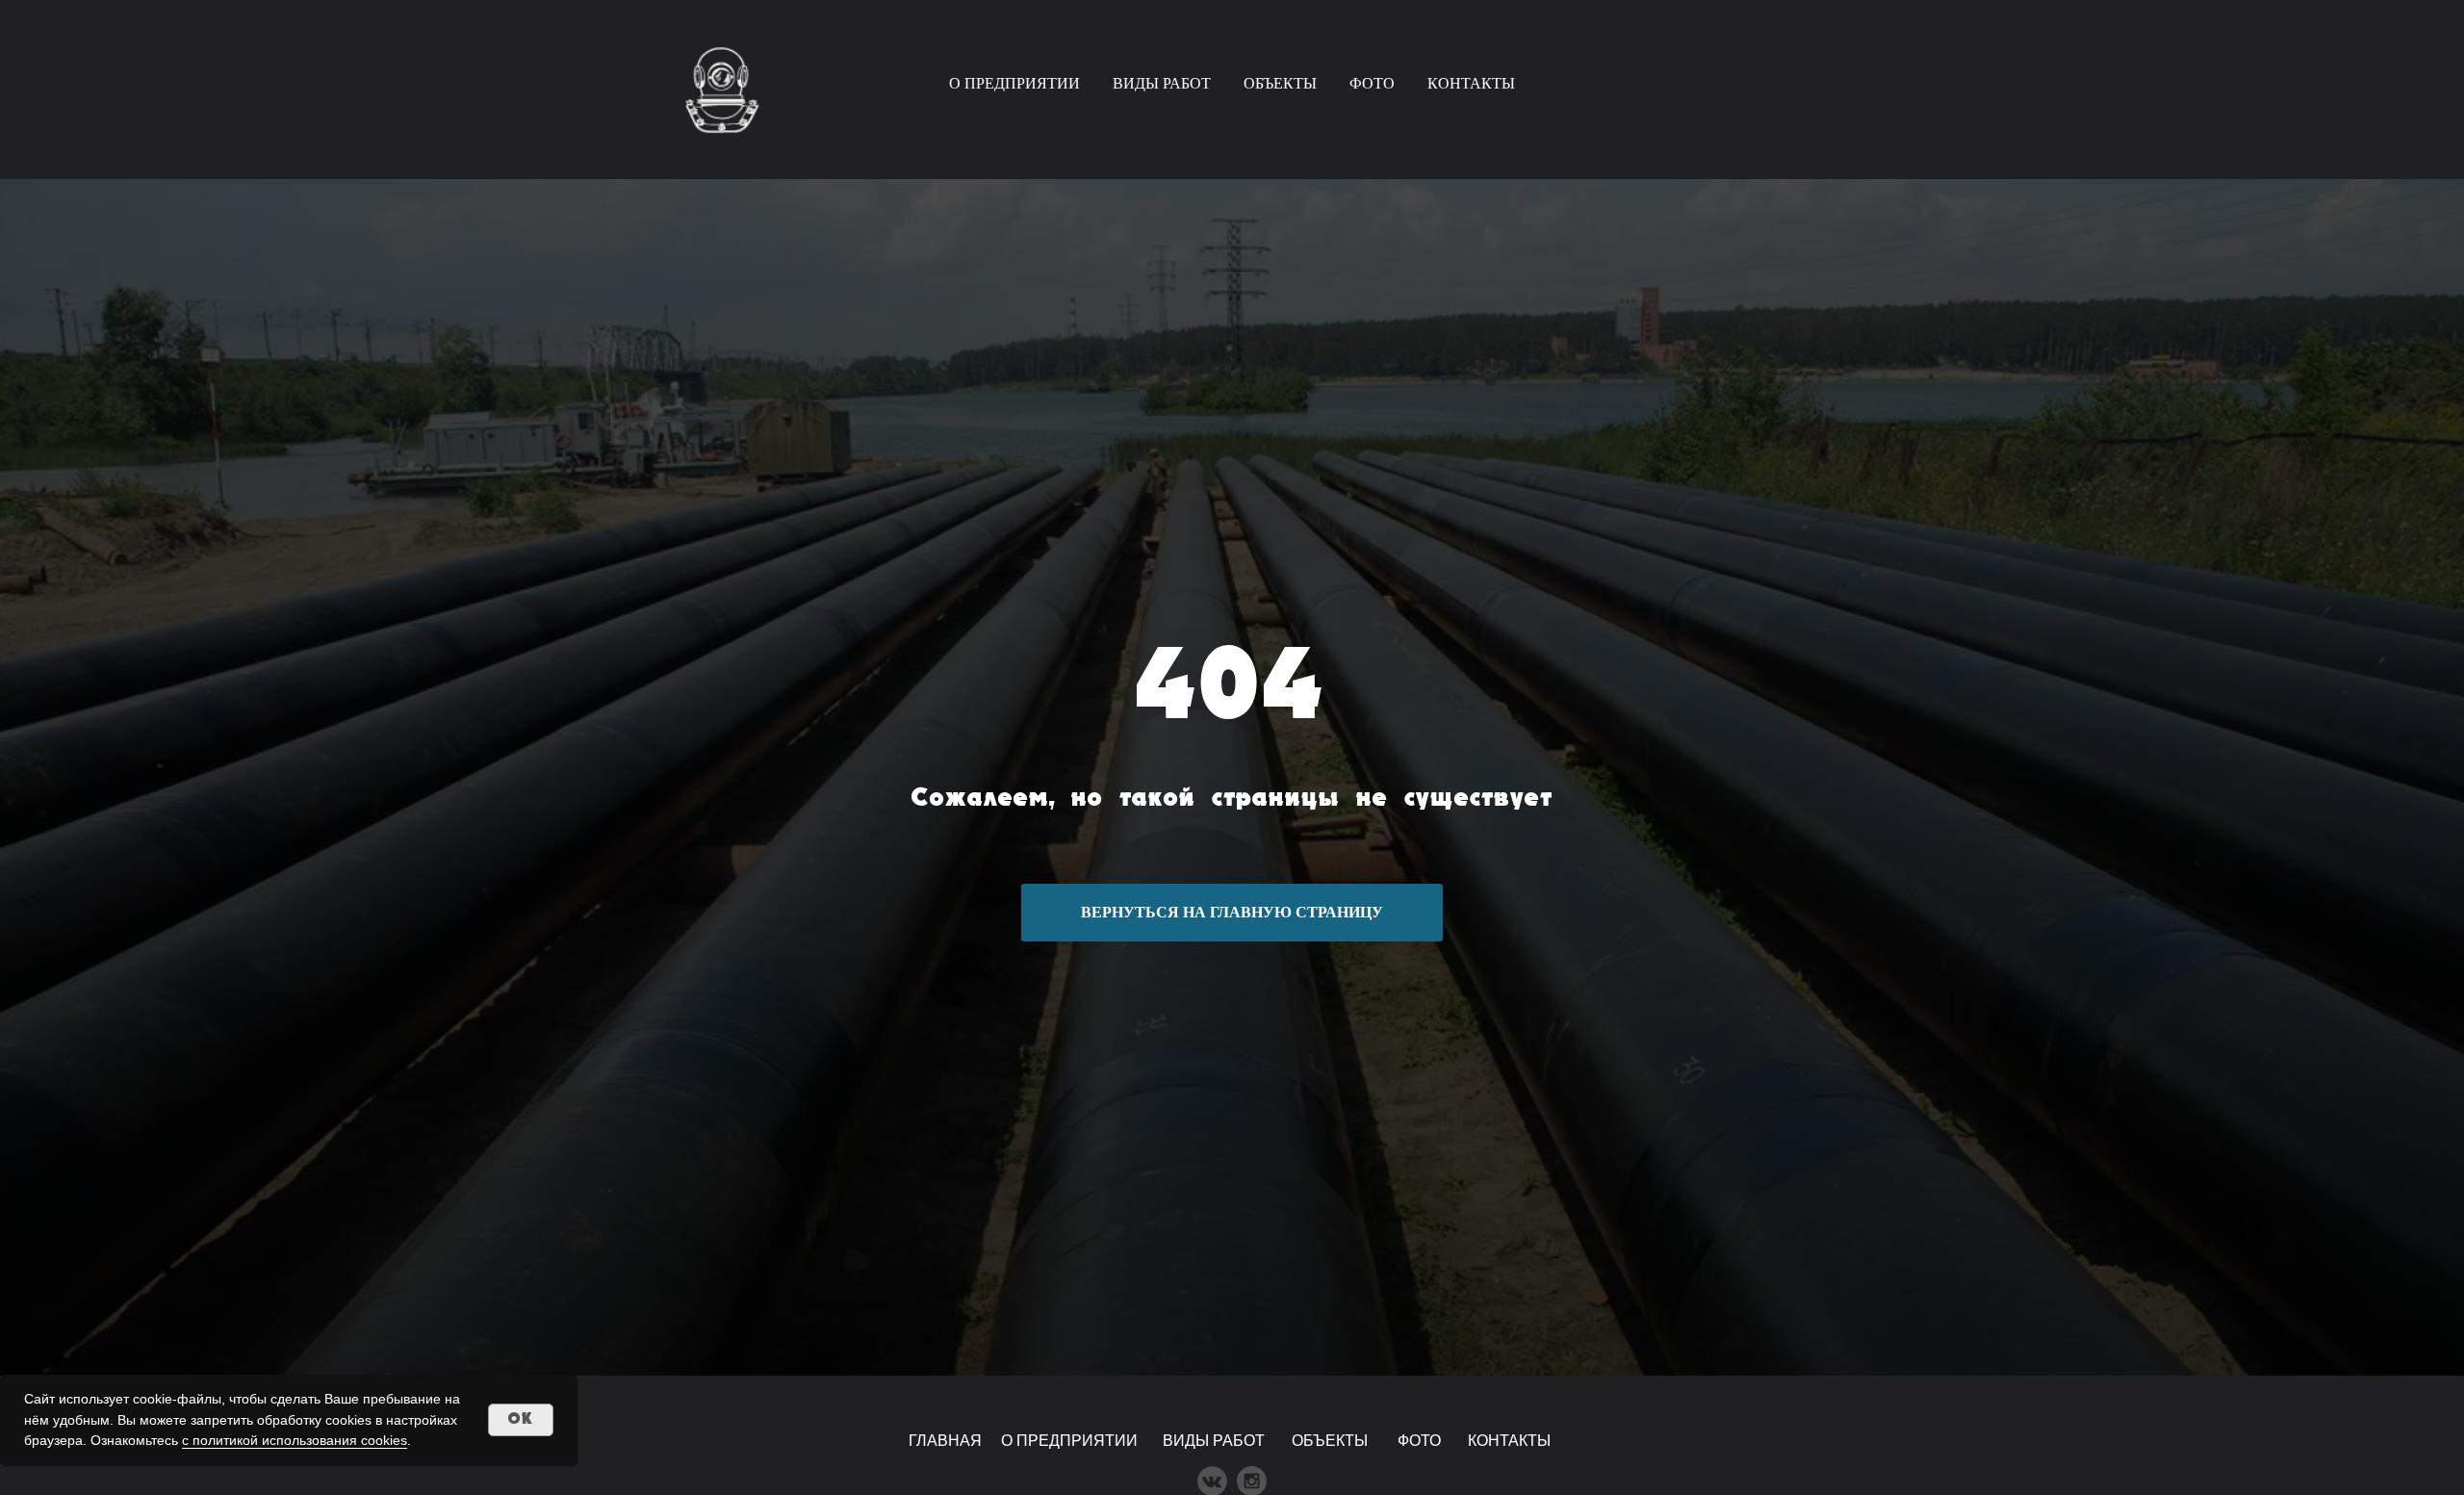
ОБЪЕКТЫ (1280, 83)
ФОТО (1372, 83)
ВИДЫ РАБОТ (1162, 83)
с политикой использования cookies (295, 1440)
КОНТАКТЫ (1471, 83)
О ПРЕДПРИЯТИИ (1014, 83)
